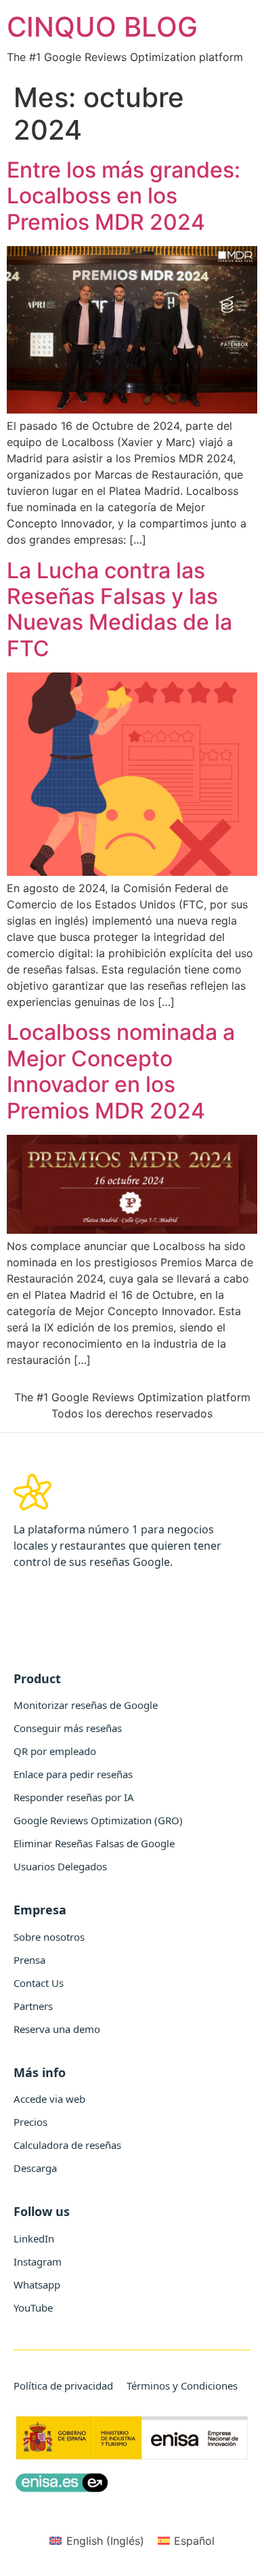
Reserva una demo (57, 2029)
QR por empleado (55, 1751)
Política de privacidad (63, 2386)
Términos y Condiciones (182, 2386)
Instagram (38, 2261)
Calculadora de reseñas (67, 2145)
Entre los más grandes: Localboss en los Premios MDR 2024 (124, 196)
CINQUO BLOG (102, 27)
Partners (33, 2006)
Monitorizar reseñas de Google (86, 1705)
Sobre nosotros (49, 1937)
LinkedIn (34, 2238)
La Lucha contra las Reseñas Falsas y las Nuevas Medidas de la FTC (119, 609)
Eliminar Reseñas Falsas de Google (94, 1843)
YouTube (33, 2308)
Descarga (35, 2168)
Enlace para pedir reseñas (73, 1774)
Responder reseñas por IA (74, 1797)
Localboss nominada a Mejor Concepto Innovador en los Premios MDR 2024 (121, 1071)
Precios (30, 2122)
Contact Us (39, 1983)
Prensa (29, 1960)
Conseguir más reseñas (68, 1728)
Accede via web (49, 2099)
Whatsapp (37, 2285)
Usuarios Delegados (60, 1866)
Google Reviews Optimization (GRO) (98, 1820)
